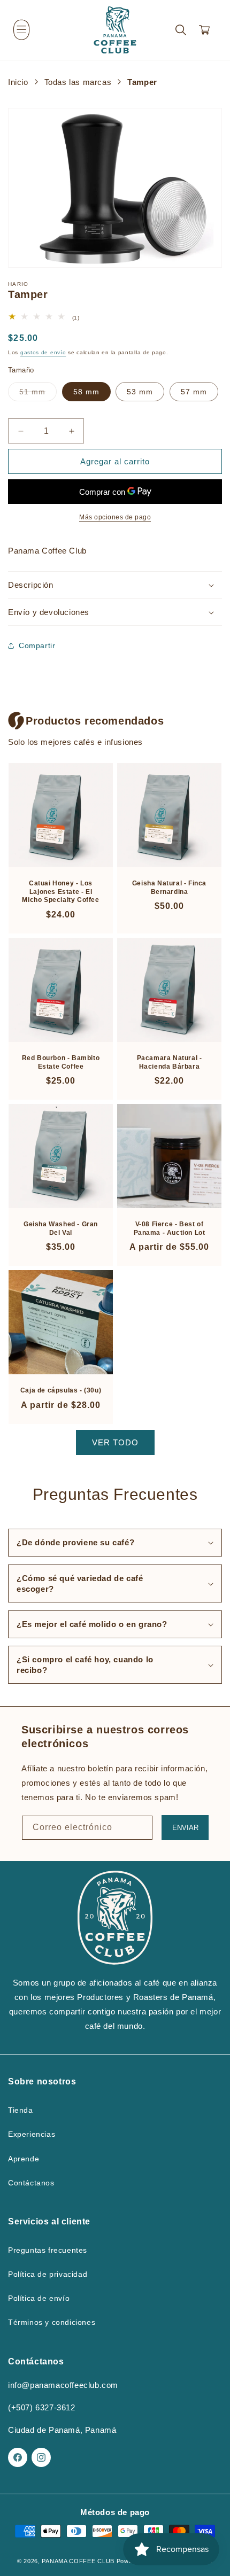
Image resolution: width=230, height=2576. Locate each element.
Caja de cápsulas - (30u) (61, 1390)
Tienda (21, 2110)
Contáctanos (31, 2183)
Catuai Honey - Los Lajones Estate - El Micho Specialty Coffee (60, 892)
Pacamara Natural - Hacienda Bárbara (170, 1062)
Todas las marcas (78, 82)
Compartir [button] (37, 645)
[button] (21, 30)
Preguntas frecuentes (48, 2250)
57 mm (194, 392)
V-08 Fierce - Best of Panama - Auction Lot (170, 1228)
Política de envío (39, 2298)
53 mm (140, 392)
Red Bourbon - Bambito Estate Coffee (61, 1062)
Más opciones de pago (115, 517)
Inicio (18, 82)
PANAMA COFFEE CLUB (78, 2561)
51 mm (38, 394)
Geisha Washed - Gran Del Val (61, 1228)
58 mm (86, 392)
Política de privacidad (48, 2274)
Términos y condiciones (52, 2322)
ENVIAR (185, 1828)
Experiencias (32, 2134)
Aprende (24, 2159)
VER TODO (115, 1442)
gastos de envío (43, 352)
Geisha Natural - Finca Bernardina (169, 888)
